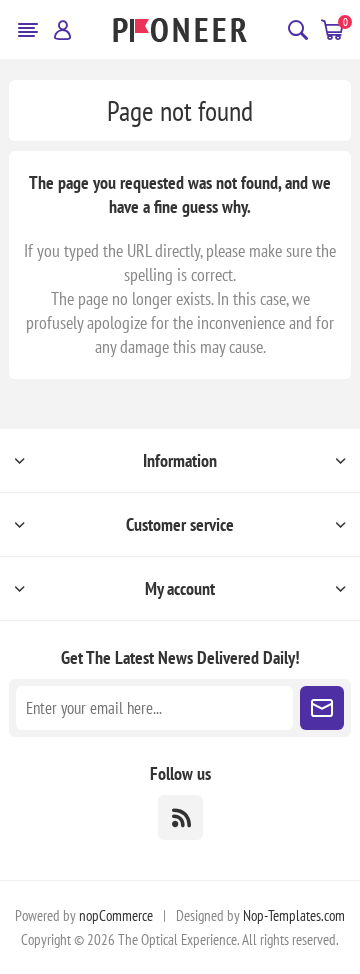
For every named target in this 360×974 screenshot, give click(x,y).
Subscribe (322, 708)
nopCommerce (116, 915)
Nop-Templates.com (294, 915)
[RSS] (180, 817)
